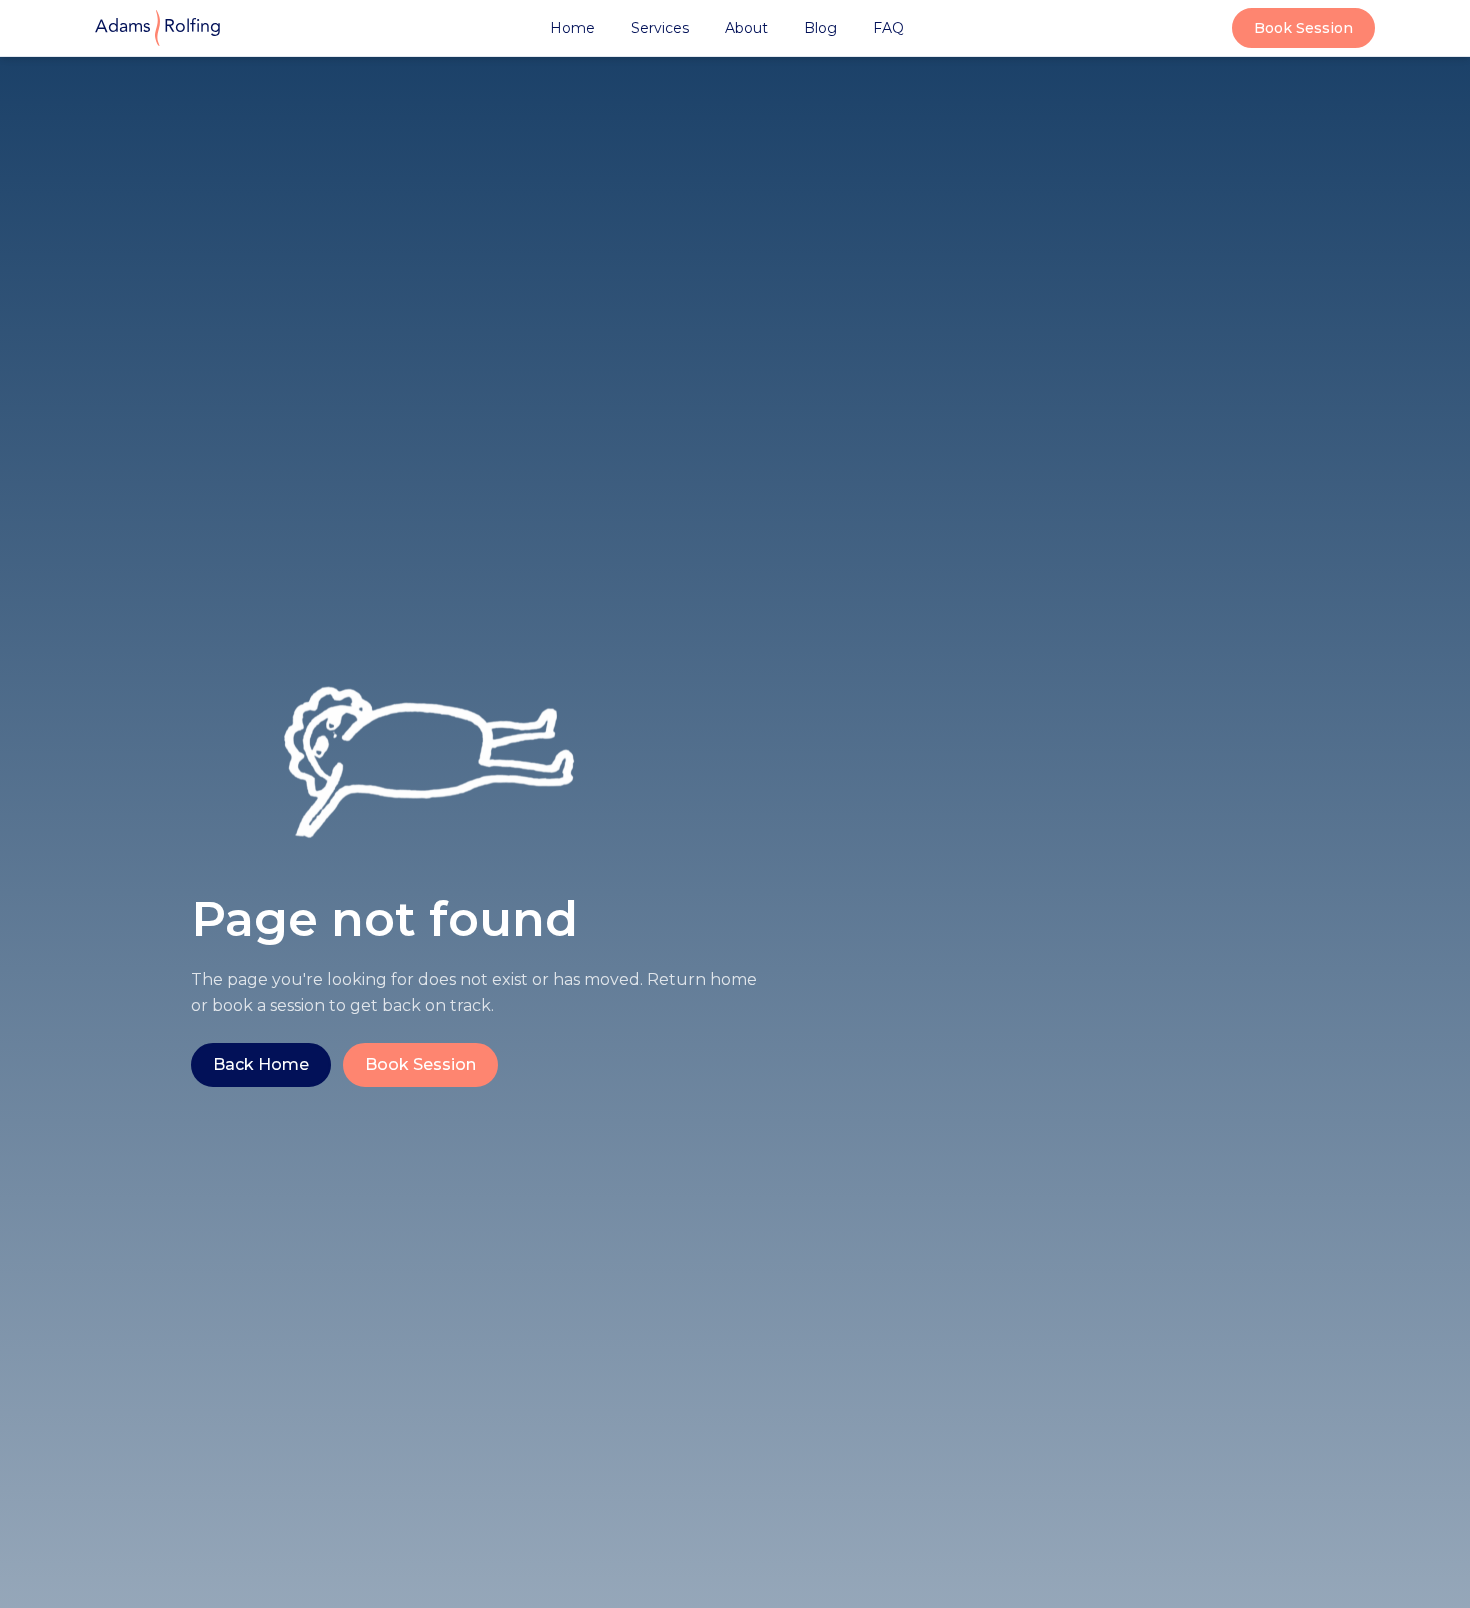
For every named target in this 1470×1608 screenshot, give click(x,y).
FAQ (888, 28)
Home (572, 28)
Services (660, 28)
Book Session (1303, 28)
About (746, 28)
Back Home (261, 1064)
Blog (820, 28)
